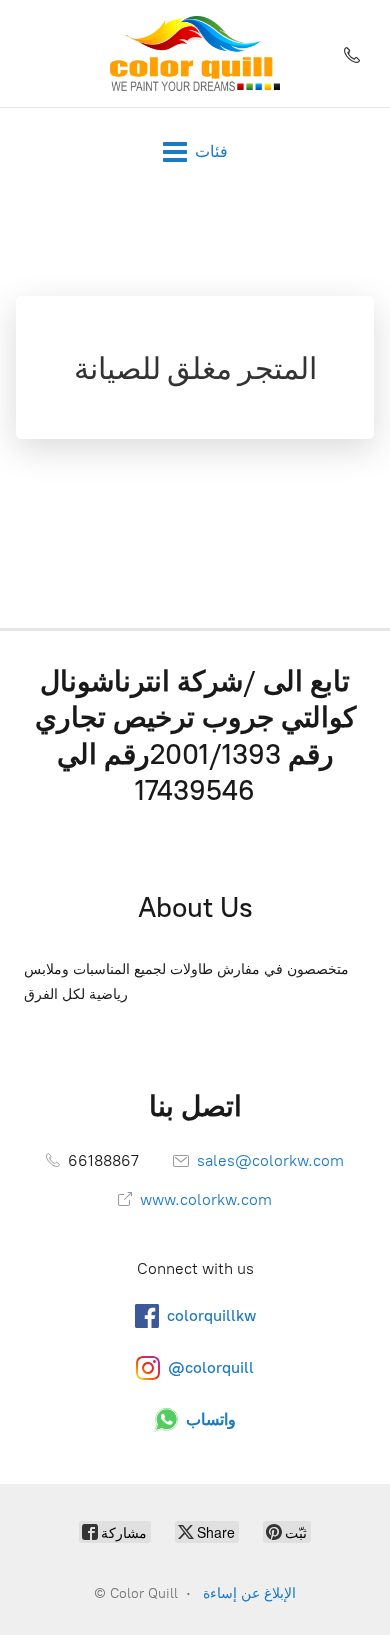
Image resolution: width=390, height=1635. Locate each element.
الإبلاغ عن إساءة (249, 1593)
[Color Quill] (195, 53)
